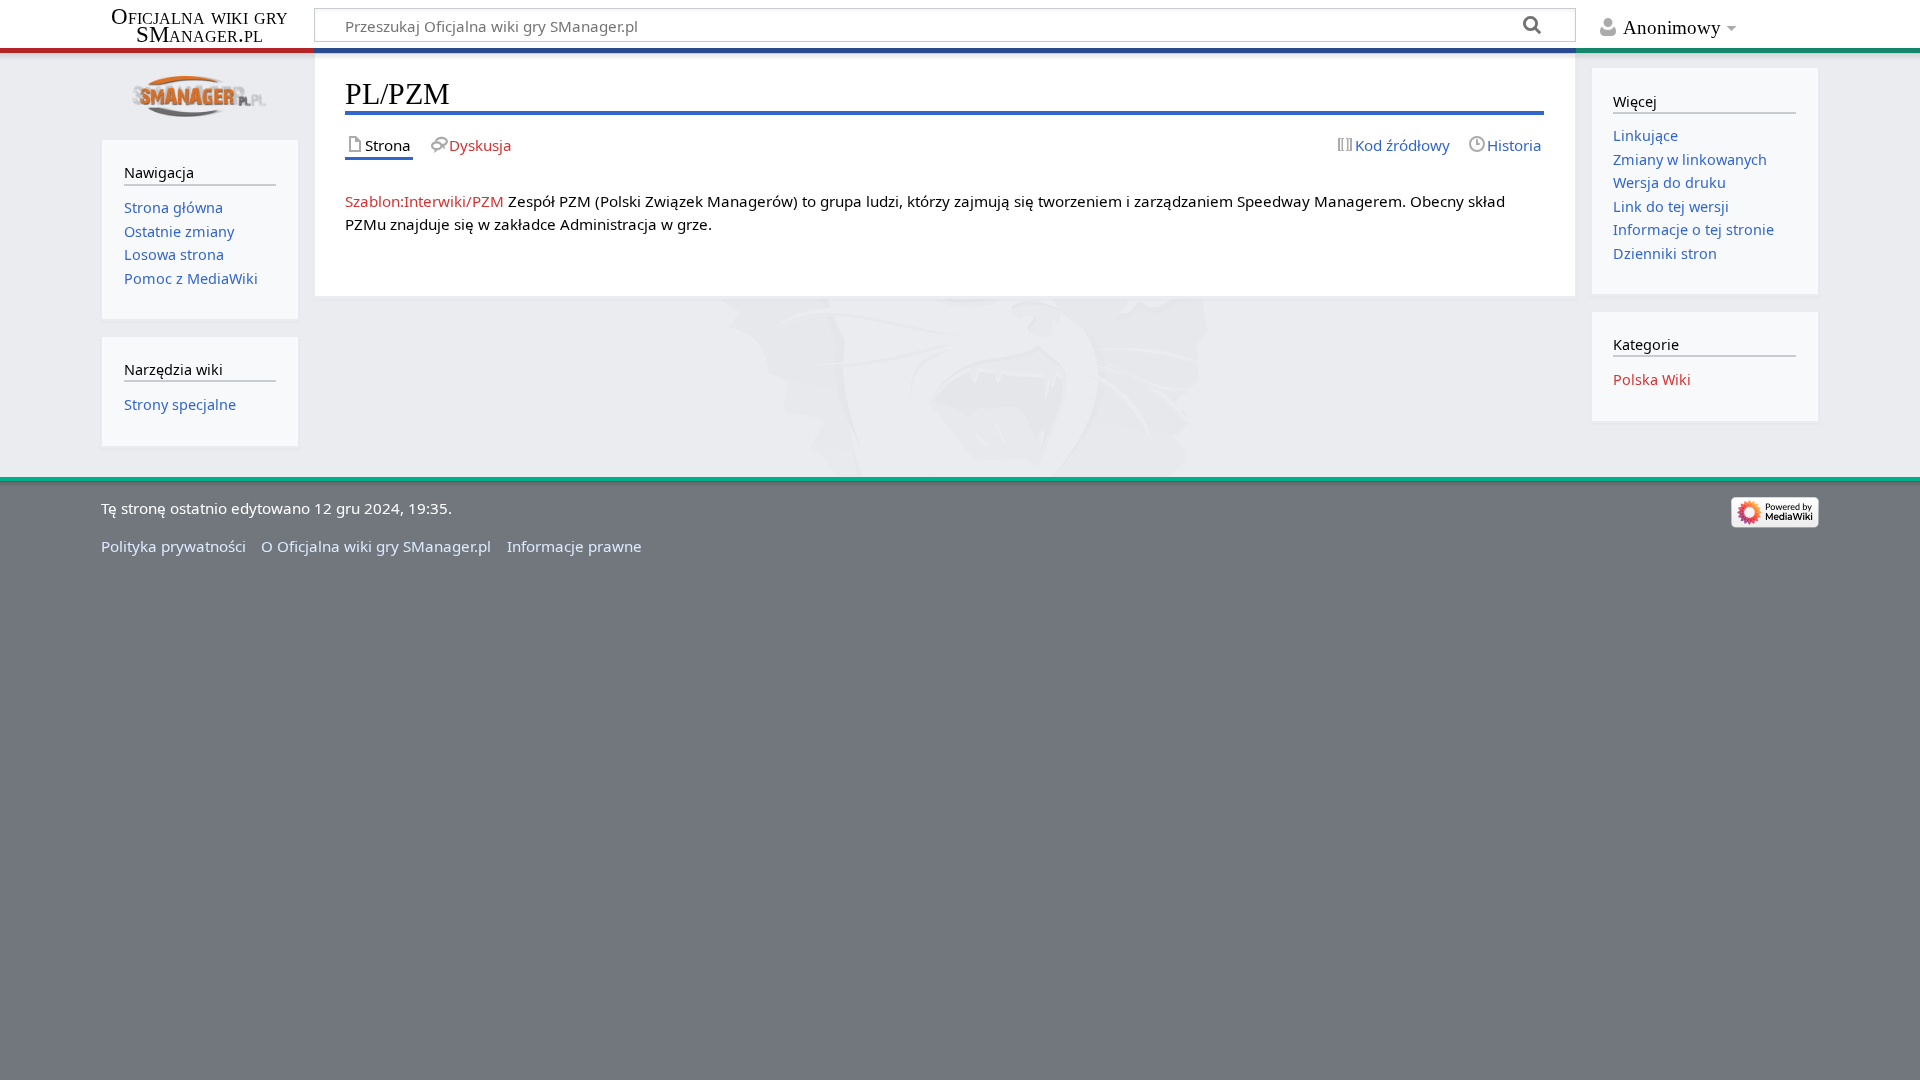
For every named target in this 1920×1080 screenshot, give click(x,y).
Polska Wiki (1652, 379)
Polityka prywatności (173, 546)
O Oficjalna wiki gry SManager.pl (376, 546)
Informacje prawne (574, 546)
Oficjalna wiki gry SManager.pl (199, 26)
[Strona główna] (200, 94)
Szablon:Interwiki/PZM (424, 201)
